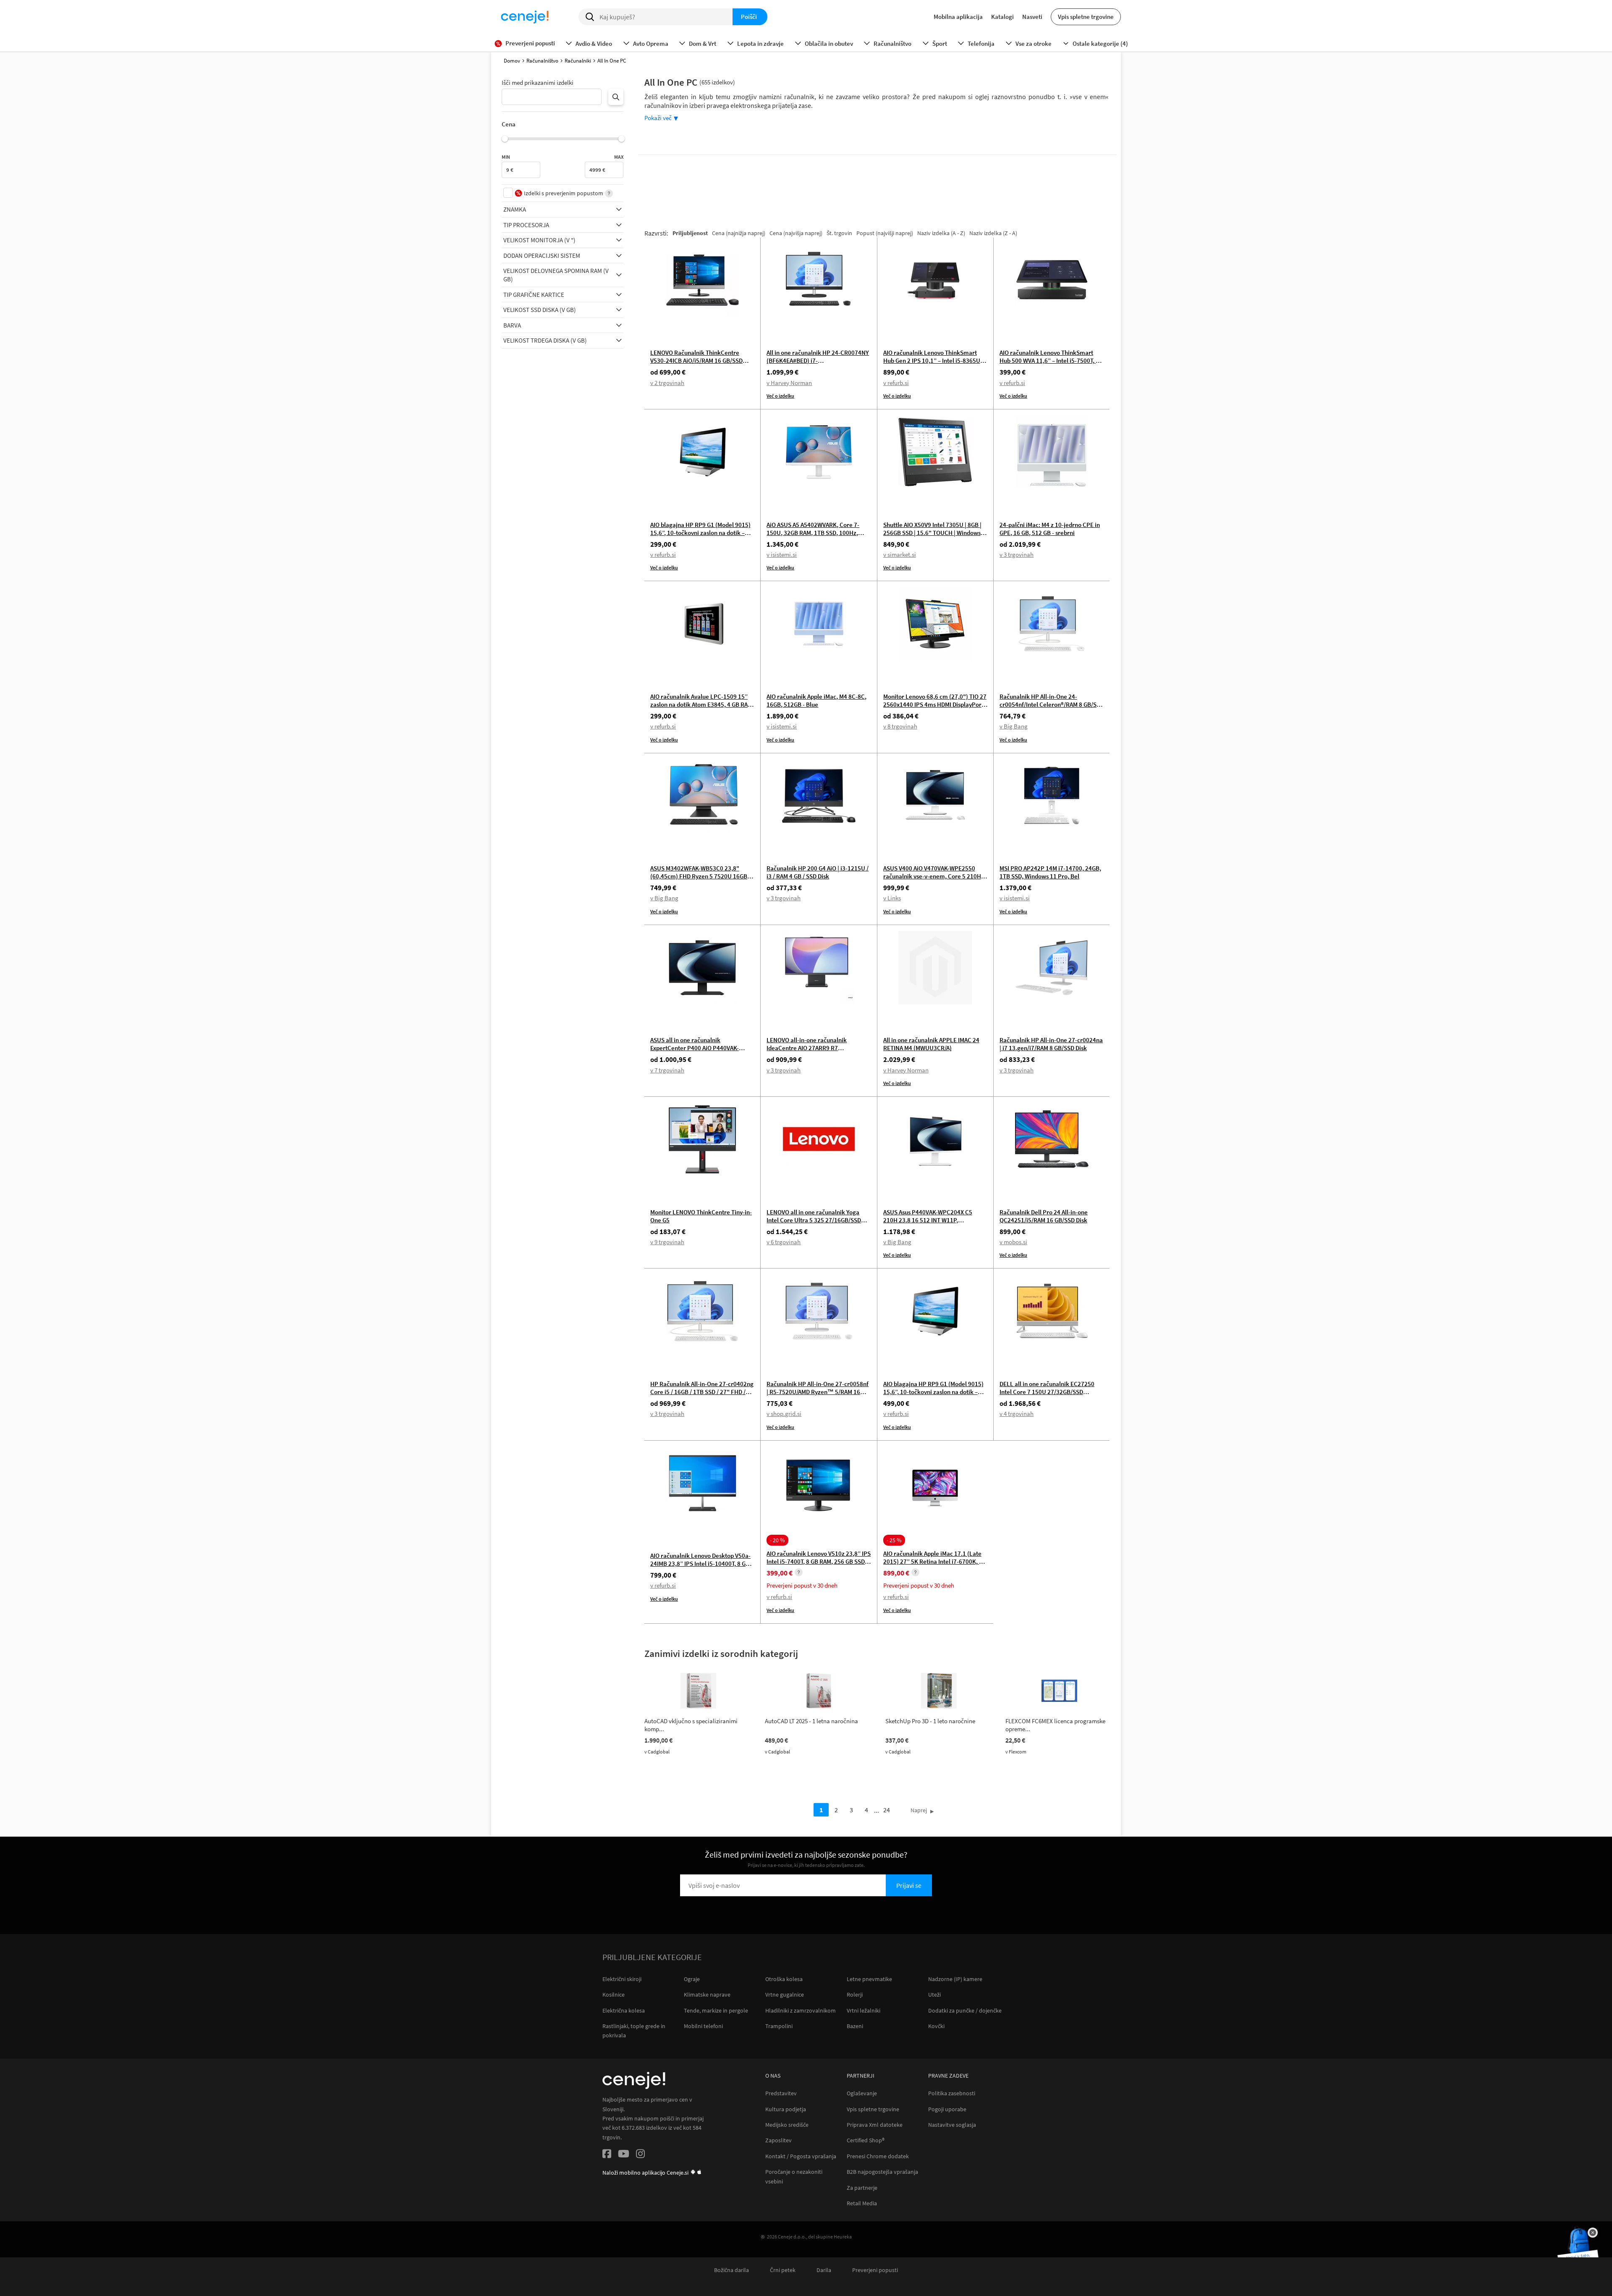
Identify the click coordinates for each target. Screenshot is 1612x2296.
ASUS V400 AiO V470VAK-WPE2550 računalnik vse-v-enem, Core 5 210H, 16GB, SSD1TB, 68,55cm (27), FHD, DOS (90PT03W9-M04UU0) (933, 880)
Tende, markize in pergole (716, 2010)
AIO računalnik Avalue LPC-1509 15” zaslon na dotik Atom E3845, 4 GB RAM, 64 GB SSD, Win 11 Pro (702, 704)
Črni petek (783, 2270)
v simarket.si (900, 554)
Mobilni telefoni (703, 2026)
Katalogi (1002, 17)
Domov (512, 61)
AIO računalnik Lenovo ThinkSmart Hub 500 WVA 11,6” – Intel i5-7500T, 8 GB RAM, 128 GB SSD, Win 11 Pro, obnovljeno (1049, 364)
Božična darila (731, 2270)
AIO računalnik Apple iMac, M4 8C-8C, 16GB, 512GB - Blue (816, 700)
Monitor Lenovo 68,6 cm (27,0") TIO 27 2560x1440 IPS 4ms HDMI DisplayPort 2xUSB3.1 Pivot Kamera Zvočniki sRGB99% (935, 708)
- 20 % (777, 1540)
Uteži (934, 1995)
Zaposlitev (779, 2140)
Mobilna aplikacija (958, 17)
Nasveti (1032, 17)
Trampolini (779, 2026)
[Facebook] (607, 2155)
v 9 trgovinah (667, 1242)
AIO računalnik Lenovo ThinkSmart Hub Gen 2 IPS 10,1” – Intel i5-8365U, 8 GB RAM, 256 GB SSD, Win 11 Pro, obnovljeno (935, 364)
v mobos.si (1013, 1242)
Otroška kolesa (784, 1979)
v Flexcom (1016, 1752)
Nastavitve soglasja (952, 2125)
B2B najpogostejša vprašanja (882, 2172)
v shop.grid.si (784, 1414)
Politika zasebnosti (952, 2093)
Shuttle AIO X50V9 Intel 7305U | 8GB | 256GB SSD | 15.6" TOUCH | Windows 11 (932, 533)
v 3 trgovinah (1017, 554)
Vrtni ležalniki (864, 2010)
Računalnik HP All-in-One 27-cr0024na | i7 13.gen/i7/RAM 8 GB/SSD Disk (1051, 1044)
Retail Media (862, 2203)
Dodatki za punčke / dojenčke (965, 2010)
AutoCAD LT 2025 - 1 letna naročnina (811, 1721)
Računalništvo (542, 61)
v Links (892, 898)
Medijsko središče (787, 2125)
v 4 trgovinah (1017, 1414)
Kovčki (936, 2026)
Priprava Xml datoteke (875, 2125)
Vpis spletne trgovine (1086, 17)
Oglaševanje (862, 2093)
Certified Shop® (866, 2140)
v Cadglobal (657, 1752)
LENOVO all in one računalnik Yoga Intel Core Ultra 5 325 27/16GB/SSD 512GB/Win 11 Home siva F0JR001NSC (818, 1220)
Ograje (692, 1979)
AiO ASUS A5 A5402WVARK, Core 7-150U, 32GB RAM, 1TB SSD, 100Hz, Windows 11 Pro (813, 533)
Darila (824, 2270)
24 (887, 1810)
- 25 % (894, 1540)
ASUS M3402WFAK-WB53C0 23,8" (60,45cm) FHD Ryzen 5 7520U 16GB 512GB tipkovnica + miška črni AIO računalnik (699, 880)
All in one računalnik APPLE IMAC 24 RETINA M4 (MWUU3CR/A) (931, 1044)
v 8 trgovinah (900, 726)
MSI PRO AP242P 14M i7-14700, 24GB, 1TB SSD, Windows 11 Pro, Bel (1050, 872)
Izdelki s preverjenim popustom (564, 193)
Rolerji (855, 1995)
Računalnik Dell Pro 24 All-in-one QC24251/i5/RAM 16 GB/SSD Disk (1044, 1216)
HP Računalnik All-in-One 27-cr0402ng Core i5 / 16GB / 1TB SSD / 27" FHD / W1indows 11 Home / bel (702, 1392)
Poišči (749, 17)
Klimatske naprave (707, 1995)
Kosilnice (614, 1995)
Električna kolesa (624, 2010)
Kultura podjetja (786, 2109)
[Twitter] (624, 2155)
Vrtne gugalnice (785, 1995)
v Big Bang (1014, 726)
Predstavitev (781, 2093)
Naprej (919, 1810)
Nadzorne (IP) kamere (955, 1979)
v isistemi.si (782, 554)
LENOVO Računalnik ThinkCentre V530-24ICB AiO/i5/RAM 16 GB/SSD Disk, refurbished (696, 360)
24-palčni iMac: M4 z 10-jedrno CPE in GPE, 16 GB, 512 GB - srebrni (1050, 529)
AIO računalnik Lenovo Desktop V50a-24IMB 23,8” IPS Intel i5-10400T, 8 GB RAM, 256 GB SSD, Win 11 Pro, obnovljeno (700, 1567)
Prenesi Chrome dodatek (878, 2156)
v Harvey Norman (789, 383)
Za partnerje (862, 2188)
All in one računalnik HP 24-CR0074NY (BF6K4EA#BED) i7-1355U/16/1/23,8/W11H (818, 360)
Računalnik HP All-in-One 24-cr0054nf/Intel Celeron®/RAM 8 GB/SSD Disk (1052, 704)
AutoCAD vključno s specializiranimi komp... (691, 1725)
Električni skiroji (622, 1979)
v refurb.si (896, 383)
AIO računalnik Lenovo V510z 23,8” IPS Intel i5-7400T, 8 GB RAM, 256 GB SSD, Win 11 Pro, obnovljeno (819, 1561)
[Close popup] (1593, 2233)
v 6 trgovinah (784, 1242)
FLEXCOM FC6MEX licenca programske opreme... (1055, 1725)
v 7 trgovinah (667, 1070)
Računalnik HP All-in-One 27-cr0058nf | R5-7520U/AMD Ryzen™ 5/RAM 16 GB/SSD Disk (818, 1392)
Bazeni (855, 2026)
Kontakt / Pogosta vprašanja (801, 2156)
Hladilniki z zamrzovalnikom (801, 2010)
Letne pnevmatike (869, 1979)
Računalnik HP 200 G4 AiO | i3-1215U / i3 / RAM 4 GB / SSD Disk (818, 872)
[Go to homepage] (525, 17)
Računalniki (578, 61)
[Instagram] (640, 2155)
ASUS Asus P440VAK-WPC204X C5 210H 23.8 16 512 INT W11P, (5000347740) (928, 1220)
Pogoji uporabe (947, 2109)
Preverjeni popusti (875, 2270)
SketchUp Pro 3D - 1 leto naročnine (930, 1721)
